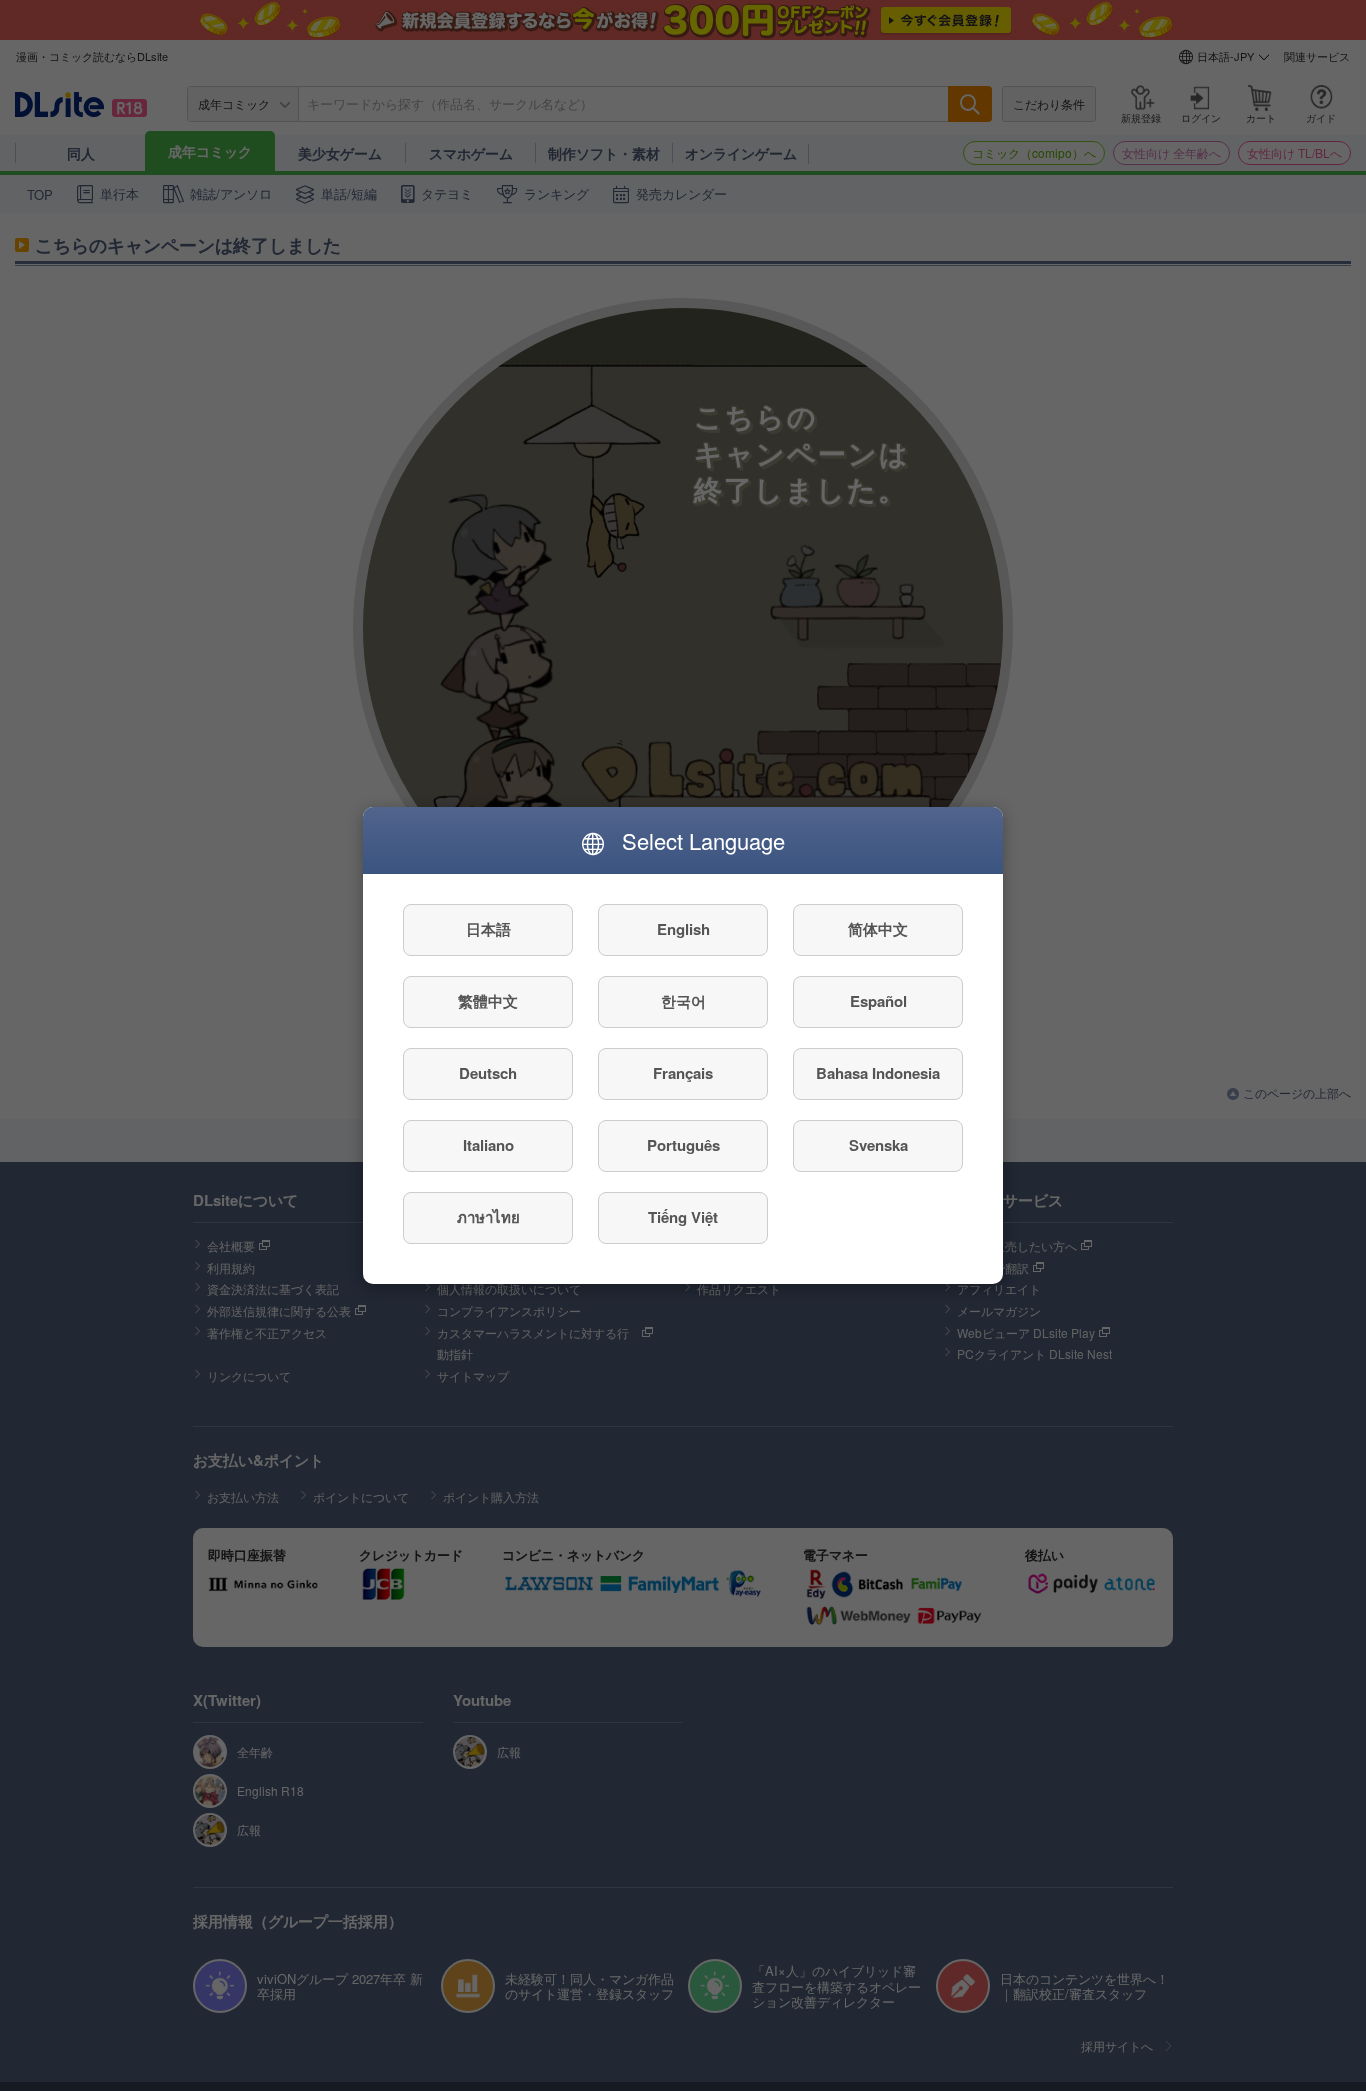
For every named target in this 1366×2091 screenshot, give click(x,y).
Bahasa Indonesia (878, 1074)
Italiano (488, 1146)
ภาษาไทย (488, 1218)
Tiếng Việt (683, 1218)
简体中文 (878, 930)
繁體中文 (488, 1002)
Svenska (878, 1146)
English (683, 930)
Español (878, 1002)
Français (683, 1074)
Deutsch (488, 1074)
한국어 (683, 1002)
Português (683, 1146)
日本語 (488, 930)
